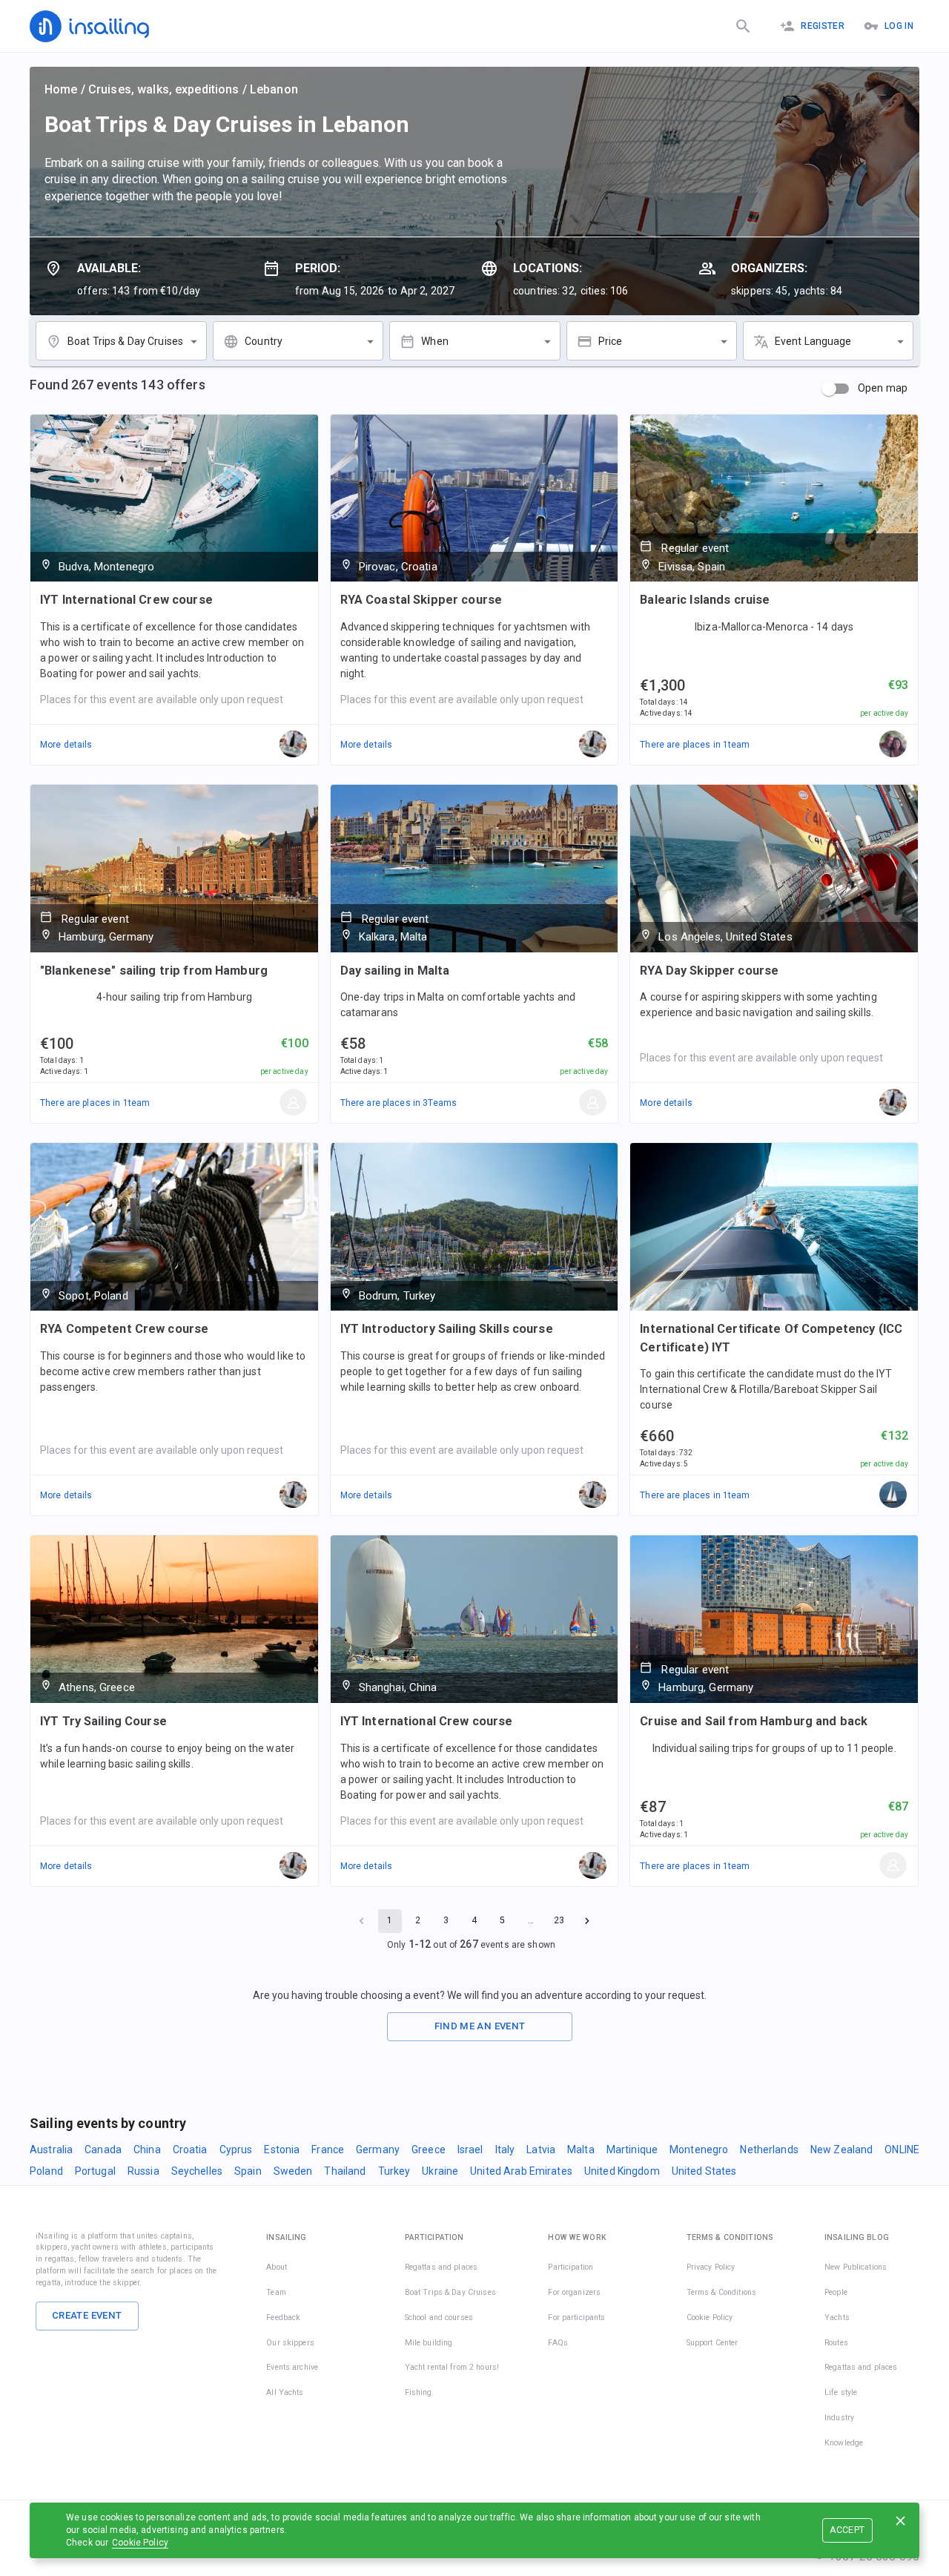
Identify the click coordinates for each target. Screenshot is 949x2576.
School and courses (439, 2318)
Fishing (419, 2392)
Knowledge (844, 2443)
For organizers (574, 2292)
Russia (143, 2171)
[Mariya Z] (893, 745)
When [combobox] (435, 341)
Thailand (345, 2171)
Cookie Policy (140, 2543)
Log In (899, 26)
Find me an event (480, 2026)
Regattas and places (442, 2267)
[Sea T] (893, 1495)
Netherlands (769, 2150)
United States (704, 2171)
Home (61, 89)
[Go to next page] (587, 1921)
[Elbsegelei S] (294, 1103)
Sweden (293, 2171)
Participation (571, 2267)
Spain (248, 2171)
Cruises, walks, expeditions (164, 89)
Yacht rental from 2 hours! (452, 2367)
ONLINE (902, 2150)
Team (276, 2292)
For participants (576, 2318)
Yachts (837, 2318)
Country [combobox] (264, 341)
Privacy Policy (711, 2267)
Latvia (541, 2150)
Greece (429, 2150)
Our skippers (290, 2343)
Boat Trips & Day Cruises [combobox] (125, 341)
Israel (470, 2150)
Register (823, 26)
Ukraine (440, 2171)
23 (559, 1920)
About (277, 2267)
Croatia (190, 2150)
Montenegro (699, 2150)
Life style (841, 2392)
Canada (103, 2150)
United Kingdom (622, 2171)
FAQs (558, 2343)
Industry (839, 2418)
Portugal (95, 2171)
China (147, 2150)
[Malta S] (593, 1103)
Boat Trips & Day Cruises (450, 2292)
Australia (51, 2150)
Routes (836, 2343)
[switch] (829, 389)
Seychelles (197, 2171)
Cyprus (236, 2150)
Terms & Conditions (721, 2292)
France (328, 2150)
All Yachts (285, 2392)
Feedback (283, 2318)
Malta (581, 2150)
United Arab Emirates (521, 2171)
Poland (46, 2171)
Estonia (282, 2150)
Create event (87, 2315)
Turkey (394, 2171)
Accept (847, 2530)
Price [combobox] (611, 341)
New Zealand (841, 2150)
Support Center (712, 2343)
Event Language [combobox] (813, 341)
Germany (378, 2150)
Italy (505, 2150)
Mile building (429, 2343)
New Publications (856, 2267)
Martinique (632, 2150)
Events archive (292, 2367)
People (836, 2292)
